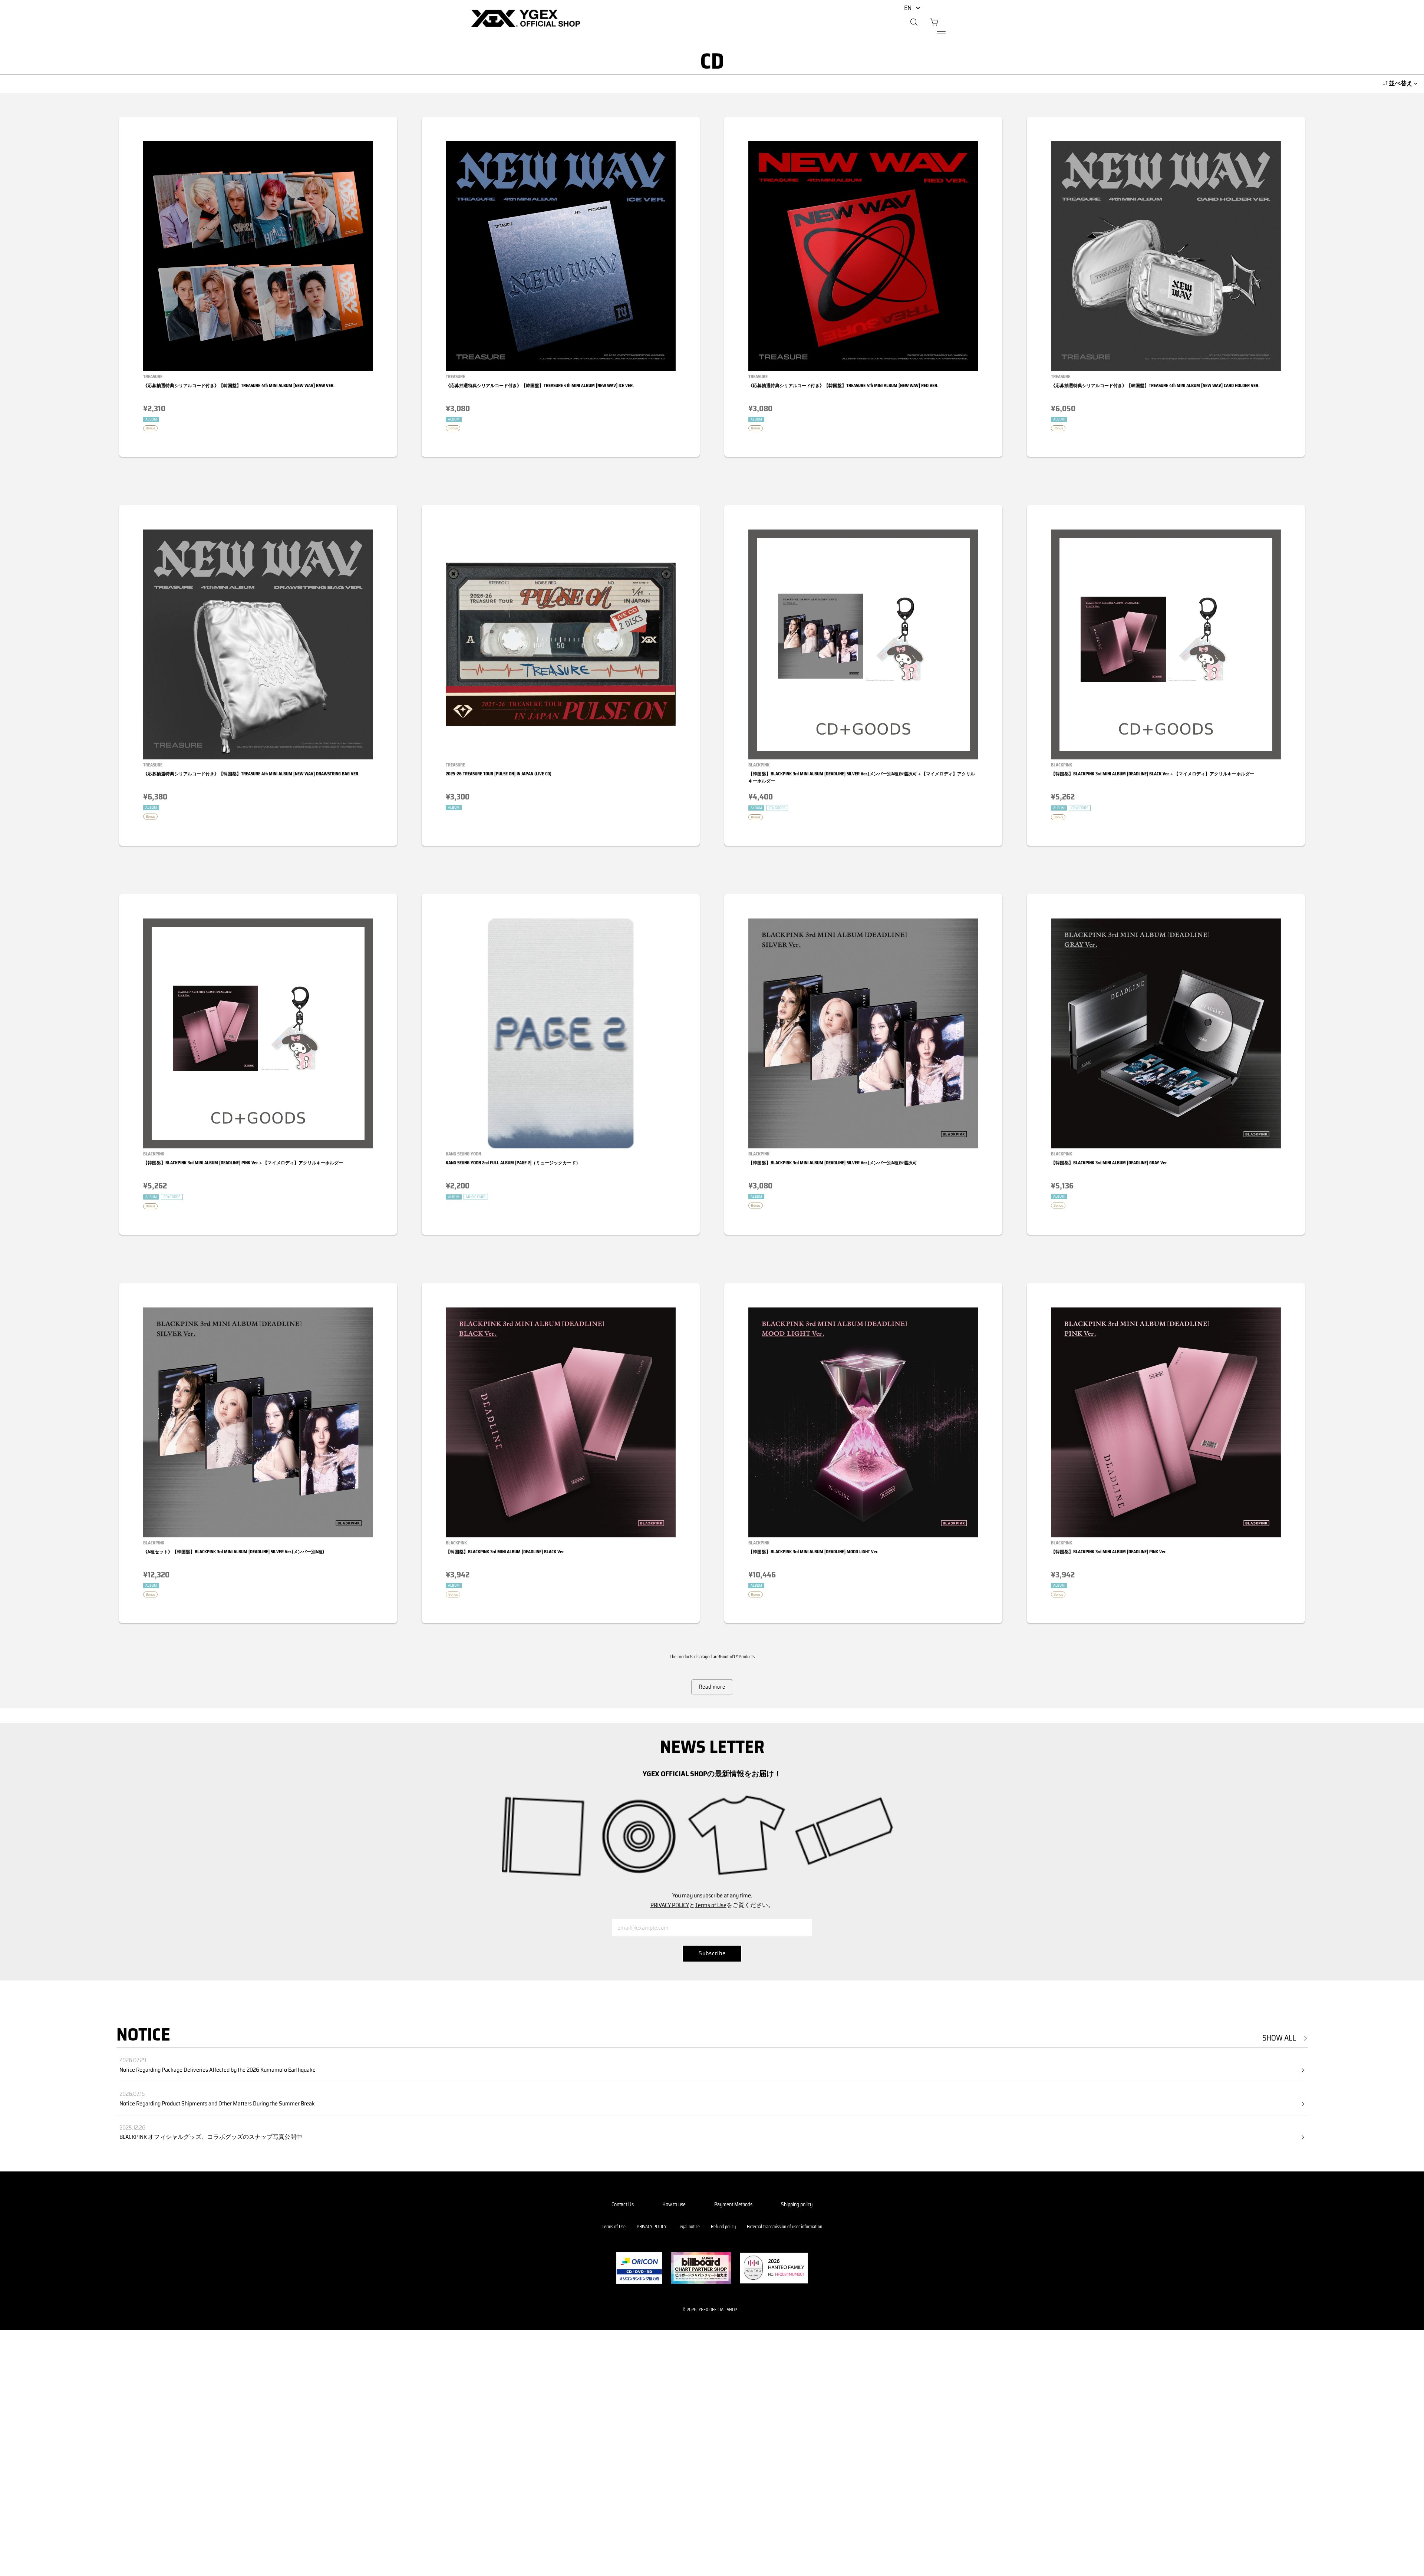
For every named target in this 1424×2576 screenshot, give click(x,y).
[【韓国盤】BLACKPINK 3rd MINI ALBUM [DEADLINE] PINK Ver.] (1166, 1422)
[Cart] (934, 23)
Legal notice (689, 2227)
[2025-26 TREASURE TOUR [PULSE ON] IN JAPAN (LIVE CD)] (561, 644)
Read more (712, 1687)
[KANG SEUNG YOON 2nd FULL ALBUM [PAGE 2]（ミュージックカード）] (561, 1033)
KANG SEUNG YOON (463, 1154)
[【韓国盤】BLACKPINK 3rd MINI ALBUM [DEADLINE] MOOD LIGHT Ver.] (863, 1422)
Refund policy (723, 2227)
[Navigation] (941, 33)
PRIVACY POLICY (670, 1905)
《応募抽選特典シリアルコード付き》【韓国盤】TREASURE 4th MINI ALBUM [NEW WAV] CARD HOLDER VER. (1155, 385)
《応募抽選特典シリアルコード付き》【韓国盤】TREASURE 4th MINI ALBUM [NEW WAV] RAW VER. (239, 385)
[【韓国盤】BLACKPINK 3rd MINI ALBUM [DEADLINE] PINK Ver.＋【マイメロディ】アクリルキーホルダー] (258, 1033)
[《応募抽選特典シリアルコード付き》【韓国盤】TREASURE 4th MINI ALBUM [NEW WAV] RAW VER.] (258, 256)
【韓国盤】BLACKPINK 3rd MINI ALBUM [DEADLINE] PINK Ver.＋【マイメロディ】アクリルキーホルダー (243, 1163)
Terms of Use (711, 1905)
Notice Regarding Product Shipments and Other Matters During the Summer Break (217, 2103)
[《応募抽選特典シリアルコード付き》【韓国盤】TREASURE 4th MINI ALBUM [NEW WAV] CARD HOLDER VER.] (1166, 256)
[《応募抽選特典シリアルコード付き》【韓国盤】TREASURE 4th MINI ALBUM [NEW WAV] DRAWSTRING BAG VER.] (258, 644)
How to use (674, 2204)
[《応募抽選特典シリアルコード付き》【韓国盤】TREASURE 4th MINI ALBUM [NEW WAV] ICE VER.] (561, 256)
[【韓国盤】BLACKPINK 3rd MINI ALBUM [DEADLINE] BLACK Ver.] (561, 1422)
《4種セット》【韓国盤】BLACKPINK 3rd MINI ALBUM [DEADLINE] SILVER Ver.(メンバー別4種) (234, 1552)
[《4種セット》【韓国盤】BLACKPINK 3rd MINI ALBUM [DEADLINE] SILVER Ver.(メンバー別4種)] (258, 1422)
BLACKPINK (759, 765)
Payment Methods (733, 2204)
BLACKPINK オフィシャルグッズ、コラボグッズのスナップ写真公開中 (211, 2137)
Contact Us (623, 2204)
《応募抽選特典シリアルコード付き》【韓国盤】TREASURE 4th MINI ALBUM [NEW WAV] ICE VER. (540, 385)
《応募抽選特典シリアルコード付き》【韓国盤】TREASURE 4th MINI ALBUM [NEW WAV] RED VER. (843, 385)
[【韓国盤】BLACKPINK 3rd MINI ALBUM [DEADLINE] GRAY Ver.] (1166, 1033)
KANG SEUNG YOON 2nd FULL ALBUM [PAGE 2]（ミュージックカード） (513, 1163)
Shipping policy (797, 2204)
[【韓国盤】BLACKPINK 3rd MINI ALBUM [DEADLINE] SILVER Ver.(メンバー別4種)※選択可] (863, 1033)
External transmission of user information (784, 2227)
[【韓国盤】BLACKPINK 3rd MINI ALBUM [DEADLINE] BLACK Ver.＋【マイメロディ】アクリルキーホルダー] (1166, 644)
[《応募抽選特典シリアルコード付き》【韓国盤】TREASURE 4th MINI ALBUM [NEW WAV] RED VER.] (863, 256)
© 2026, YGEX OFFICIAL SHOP (710, 2310)
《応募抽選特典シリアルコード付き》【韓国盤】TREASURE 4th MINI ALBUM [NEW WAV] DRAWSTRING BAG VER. (251, 774)
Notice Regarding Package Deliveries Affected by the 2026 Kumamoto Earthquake (217, 2070)
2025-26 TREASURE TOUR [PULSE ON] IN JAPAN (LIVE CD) (499, 774)
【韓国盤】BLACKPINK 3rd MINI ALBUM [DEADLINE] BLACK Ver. (505, 1552)
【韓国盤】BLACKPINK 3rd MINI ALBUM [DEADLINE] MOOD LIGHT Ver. (813, 1552)
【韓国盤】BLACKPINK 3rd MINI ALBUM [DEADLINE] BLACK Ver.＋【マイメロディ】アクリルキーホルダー (1153, 774)
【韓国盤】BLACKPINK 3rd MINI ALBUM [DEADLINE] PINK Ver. (1109, 1552)
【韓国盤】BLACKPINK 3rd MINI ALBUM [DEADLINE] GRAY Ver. (1109, 1163)
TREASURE (153, 377)
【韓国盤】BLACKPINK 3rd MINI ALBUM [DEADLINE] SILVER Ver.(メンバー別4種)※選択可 (833, 1163)
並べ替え (1401, 83)
